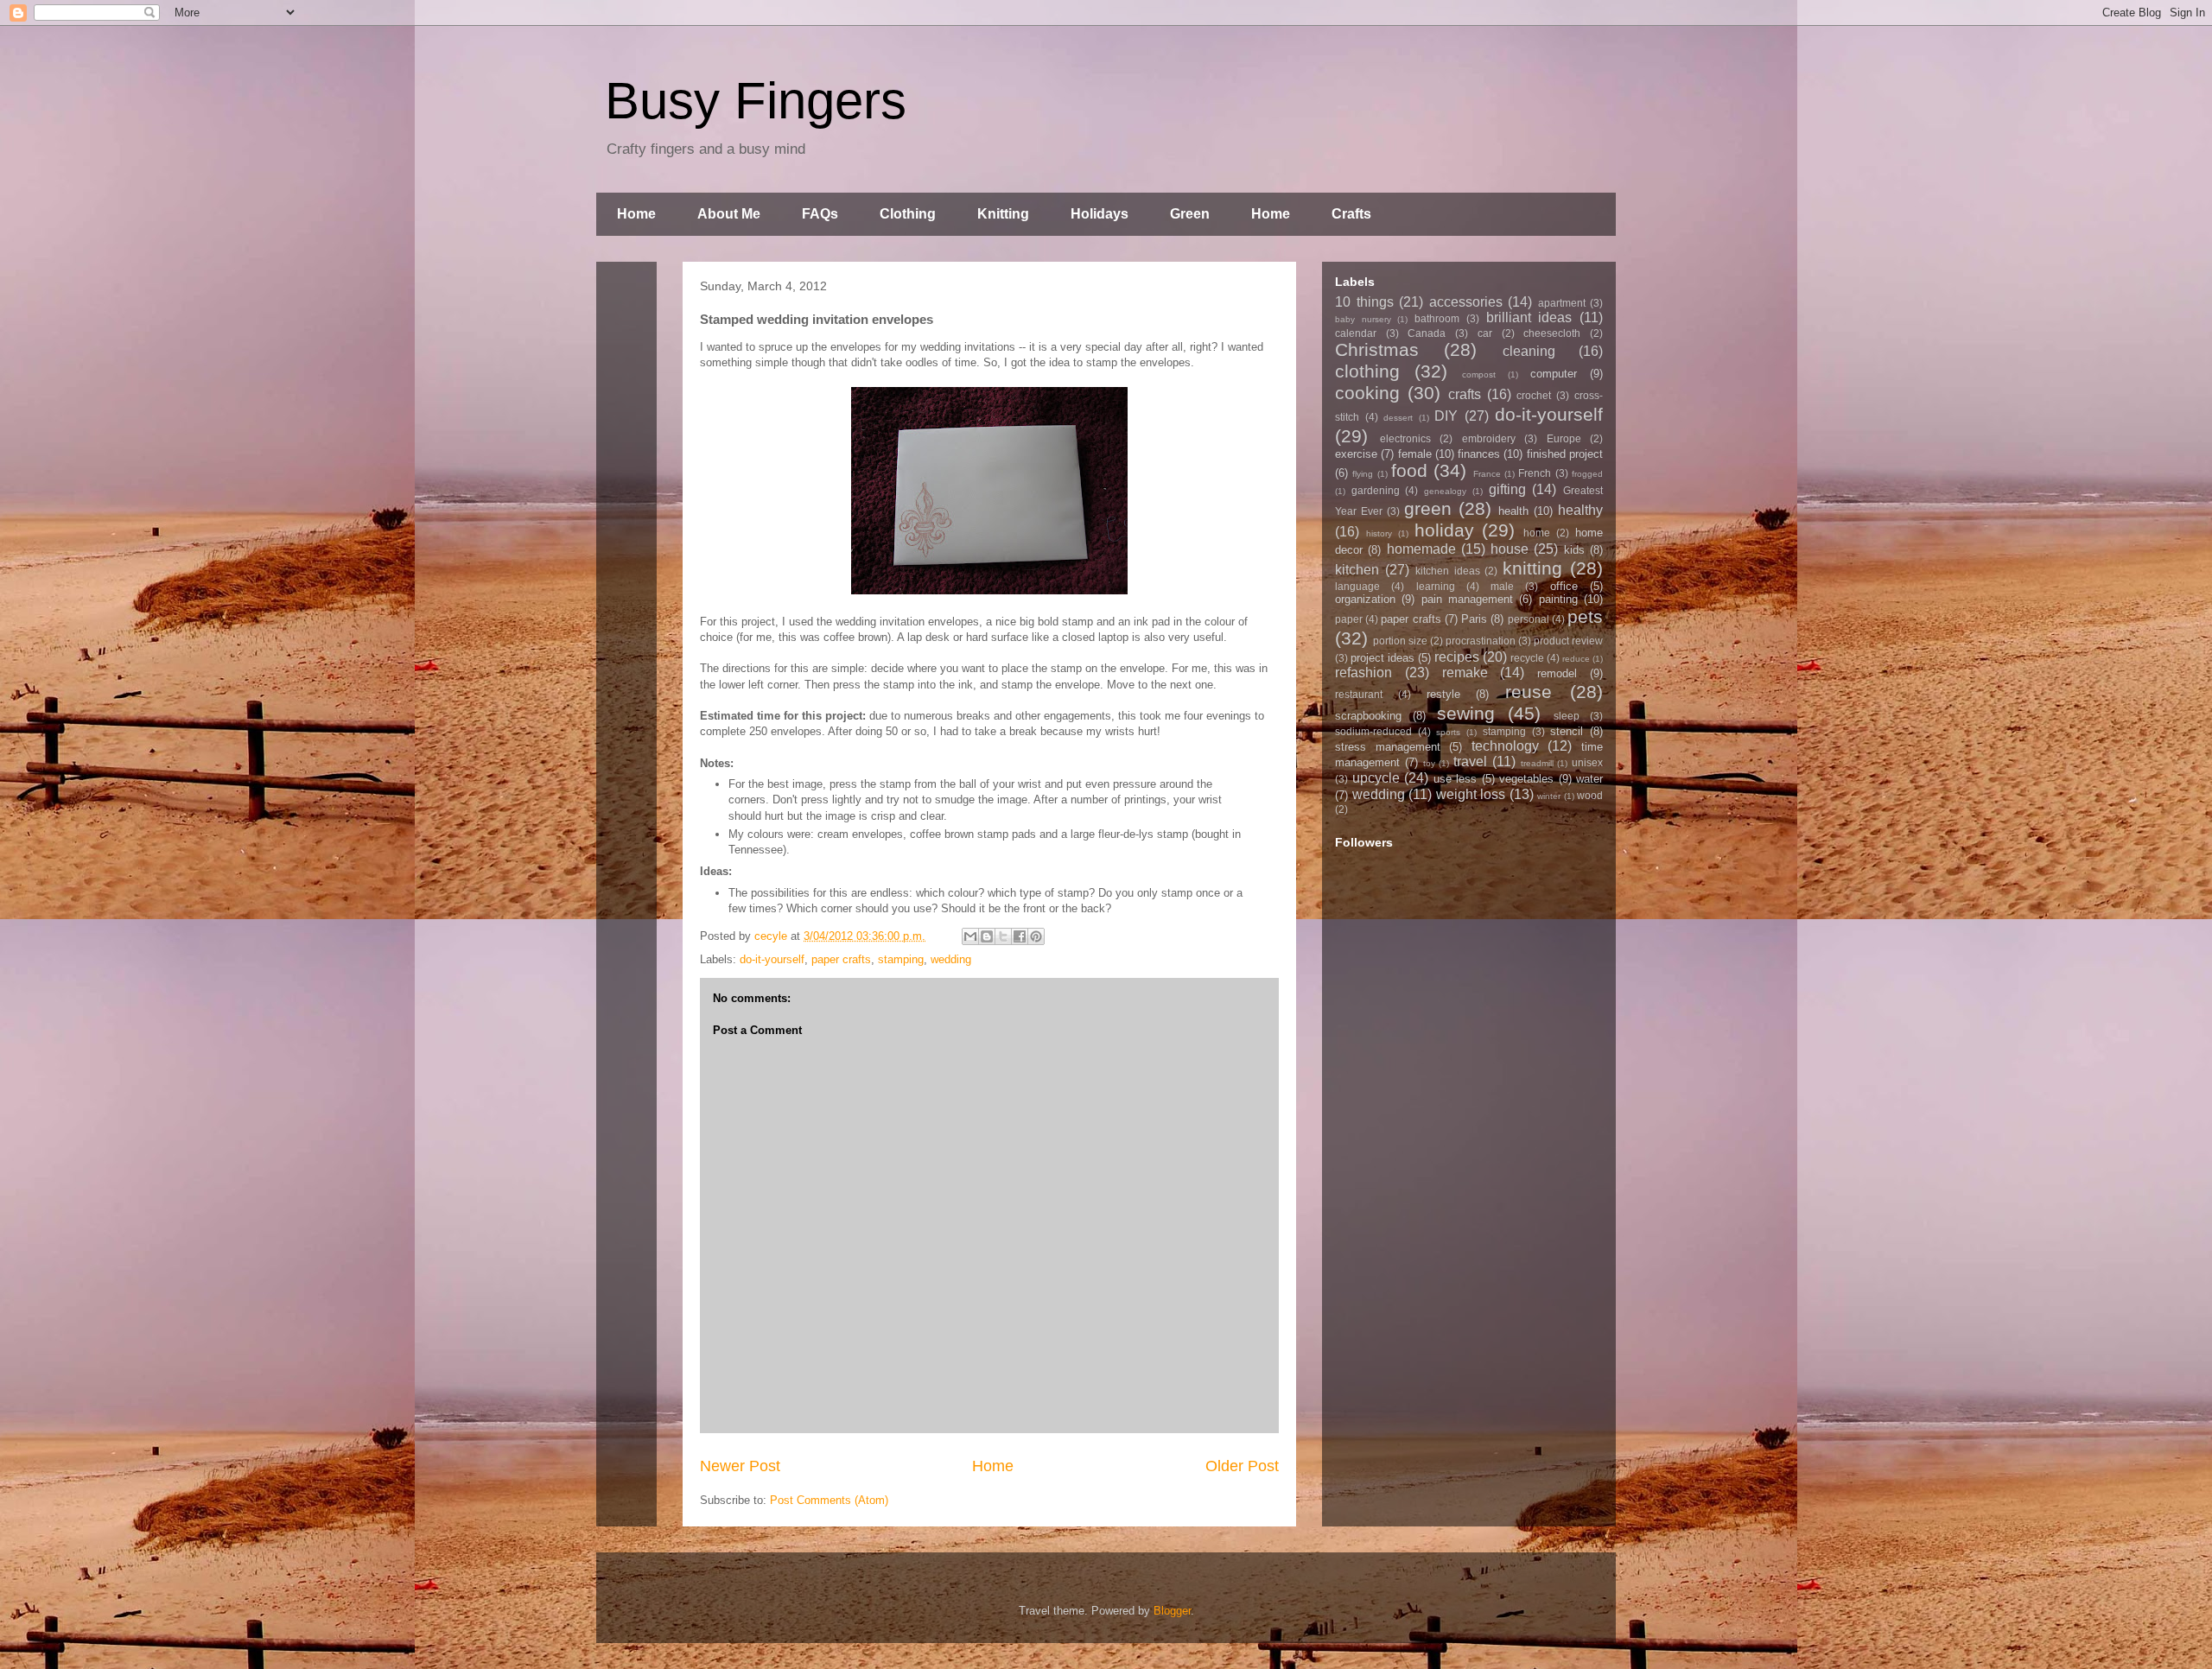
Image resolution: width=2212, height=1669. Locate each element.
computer (1554, 374)
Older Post (1242, 1466)
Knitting (1003, 214)
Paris (1474, 619)
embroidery (1489, 438)
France (1487, 474)
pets (1585, 616)
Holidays (1100, 214)
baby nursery (1363, 319)
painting (1558, 599)
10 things (1364, 302)
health (1513, 511)
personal (1529, 619)
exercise (1356, 454)
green (1428, 508)
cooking (1367, 393)
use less (1456, 779)
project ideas (1382, 658)
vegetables (1526, 779)
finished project (1565, 454)
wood (1590, 795)
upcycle (1376, 778)
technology (1505, 746)
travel (1470, 762)
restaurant (1359, 694)
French (1535, 473)
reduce (1576, 659)
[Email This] (970, 936)
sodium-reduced (1373, 731)
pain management (1467, 599)
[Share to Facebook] (1020, 936)
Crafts (1351, 214)
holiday (1444, 530)
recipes (1457, 657)
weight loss (1471, 794)
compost (1479, 374)
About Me (729, 214)
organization (1365, 599)
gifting (1507, 489)
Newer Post (740, 1466)
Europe (1564, 438)
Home (636, 214)
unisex (1587, 762)
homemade (1421, 549)
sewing (1466, 713)
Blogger (1172, 1611)
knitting (1532, 568)
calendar (1356, 333)
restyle (1443, 694)
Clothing (908, 214)
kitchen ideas (1448, 571)
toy (1429, 763)
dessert (1398, 418)
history (1379, 533)
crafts (1465, 394)
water (1589, 779)
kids (1574, 550)
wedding (951, 959)
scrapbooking (1368, 716)
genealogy (1445, 491)
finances (1479, 454)
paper (1349, 619)
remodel (1557, 673)
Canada (1427, 333)
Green (1190, 214)
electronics (1405, 438)
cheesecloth (1552, 333)
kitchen (1357, 570)
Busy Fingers (756, 101)
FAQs (820, 214)
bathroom (1437, 318)
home (1537, 533)
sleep (1567, 716)
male (1502, 586)
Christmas (1377, 349)
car (1485, 333)
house (1510, 549)
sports (1448, 732)
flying (1363, 474)
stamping (901, 959)
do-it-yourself (772, 959)
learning (1436, 586)
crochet (1534, 395)
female (1415, 454)
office (1564, 586)
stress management (1388, 747)
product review (1568, 641)
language (1357, 586)
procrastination (1481, 641)
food (1409, 470)
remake (1465, 673)
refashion (1363, 673)
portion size (1400, 641)
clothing (1367, 371)
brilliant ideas (1529, 317)
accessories (1466, 302)
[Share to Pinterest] (1036, 936)
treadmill (1537, 763)
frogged (1587, 474)
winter (1549, 796)
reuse (1529, 692)
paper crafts (841, 959)
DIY (1446, 416)
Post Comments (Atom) (829, 1500)
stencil (1567, 731)
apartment (1562, 303)
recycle (1527, 658)
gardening (1376, 490)
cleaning (1529, 351)
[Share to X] (1003, 936)
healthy (1580, 510)
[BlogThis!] (987, 936)
